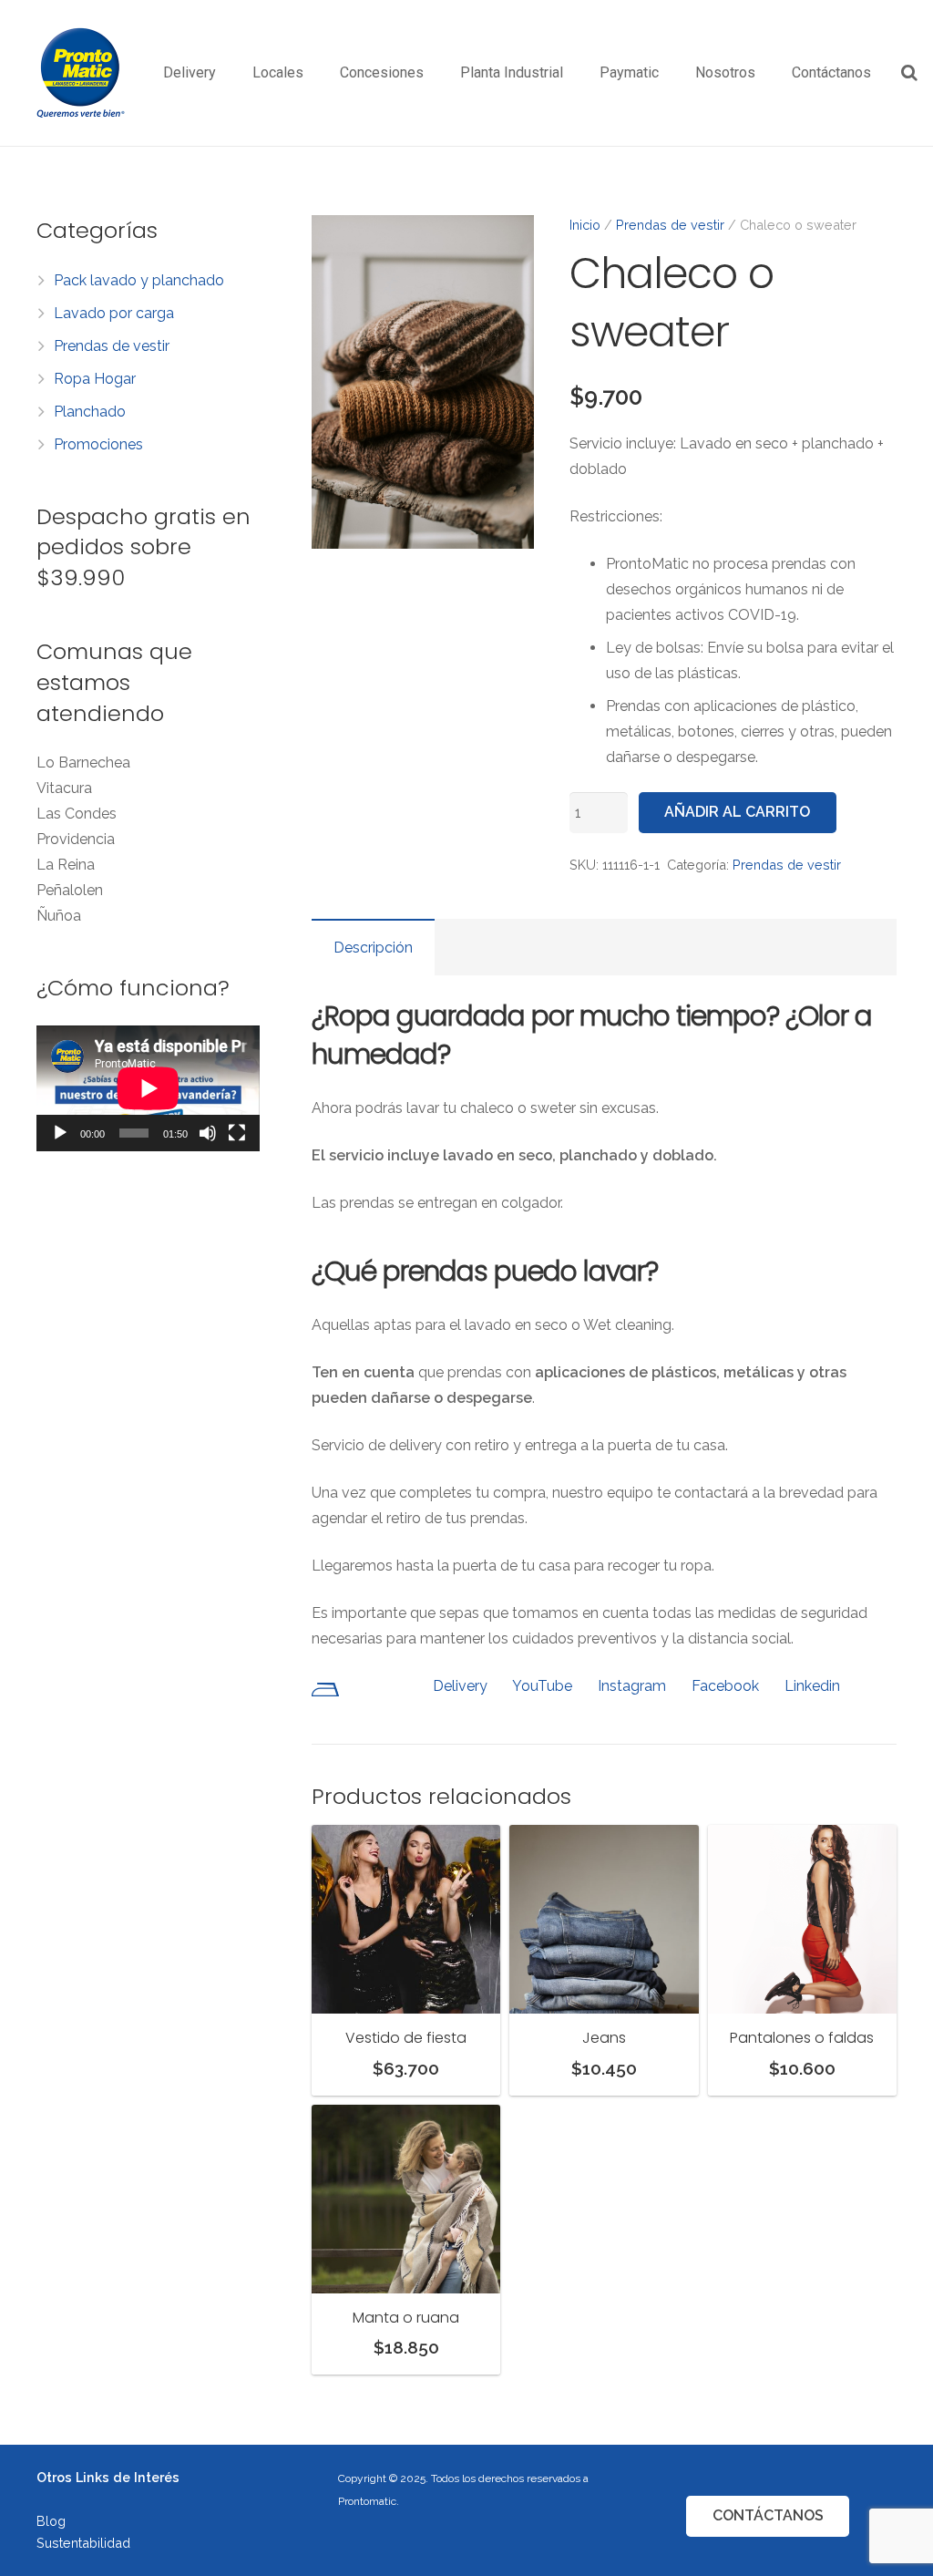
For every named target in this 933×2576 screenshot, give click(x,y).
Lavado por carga (114, 313)
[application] (148, 1088)
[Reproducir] (60, 1133)
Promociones (98, 444)
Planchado (90, 412)
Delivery (460, 1686)
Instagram (632, 1686)
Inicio (585, 225)
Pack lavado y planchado (139, 280)
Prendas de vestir (670, 225)
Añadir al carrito (737, 812)
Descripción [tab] (373, 948)
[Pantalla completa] (237, 1133)
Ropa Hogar (95, 379)
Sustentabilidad (83, 2543)
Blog (51, 2521)
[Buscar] (909, 73)
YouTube (542, 1686)
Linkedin (812, 1686)
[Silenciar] (208, 1133)
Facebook (725, 1686)
